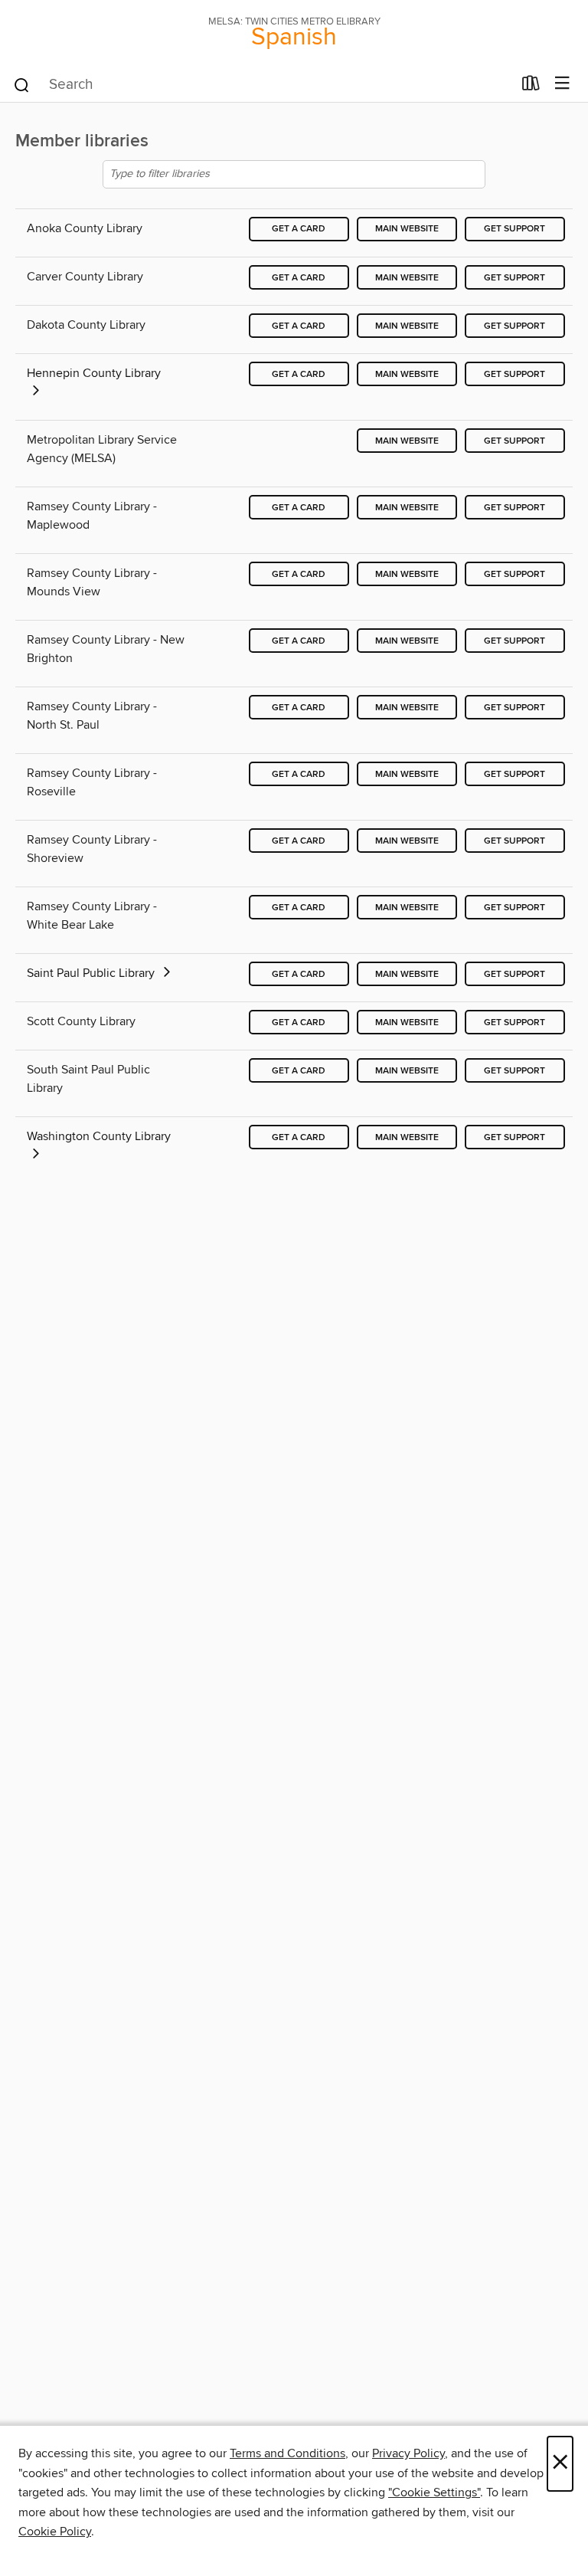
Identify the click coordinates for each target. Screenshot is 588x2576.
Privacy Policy (408, 2453)
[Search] (22, 84)
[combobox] (262, 85)
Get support (514, 229)
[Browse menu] (562, 84)
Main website (407, 229)
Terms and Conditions (287, 2453)
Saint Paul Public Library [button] (92, 973)
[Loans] (531, 87)
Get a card (299, 229)
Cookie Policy (55, 2532)
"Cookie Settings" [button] (434, 2492)
